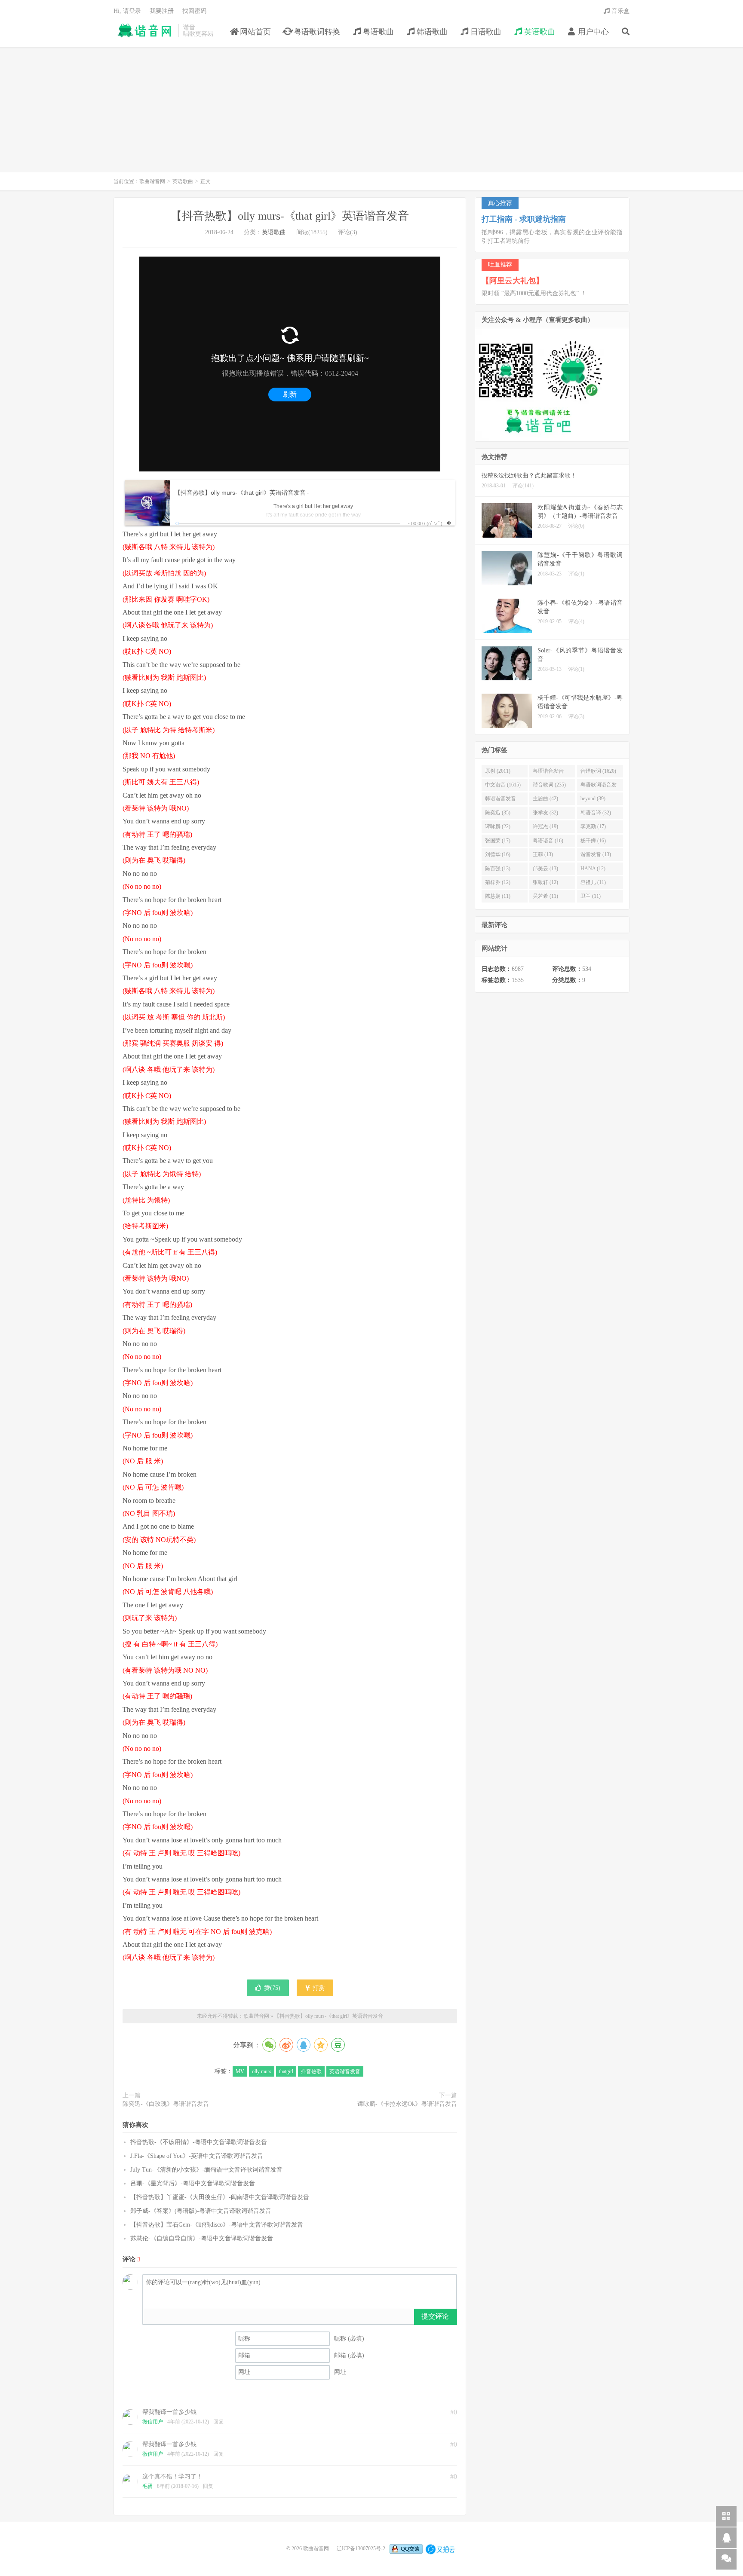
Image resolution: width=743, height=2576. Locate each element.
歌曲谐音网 (144, 31)
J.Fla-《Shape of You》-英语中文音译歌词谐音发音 (197, 2156)
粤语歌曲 (377, 32)
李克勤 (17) (593, 826)
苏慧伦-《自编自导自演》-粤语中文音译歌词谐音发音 (202, 2238)
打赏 (318, 1988)
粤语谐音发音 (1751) (548, 773)
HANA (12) (593, 869)
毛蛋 (147, 2486)
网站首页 (254, 32)
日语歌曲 (485, 32)
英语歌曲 (539, 32)
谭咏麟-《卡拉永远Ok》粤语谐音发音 (407, 2104)
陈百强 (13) (498, 869)
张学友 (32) (545, 813)
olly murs (262, 2071)
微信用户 (153, 2422)
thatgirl (286, 2071)
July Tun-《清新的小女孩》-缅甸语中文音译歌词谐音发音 (206, 2170)
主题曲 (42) (545, 798)
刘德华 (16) (498, 854)
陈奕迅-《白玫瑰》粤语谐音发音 (166, 2104)
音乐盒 (620, 11)
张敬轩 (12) (545, 882)
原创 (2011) (498, 771)
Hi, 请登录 (127, 11)
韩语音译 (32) (596, 813)
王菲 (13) (543, 854)
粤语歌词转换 (316, 32)
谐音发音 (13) (596, 854)
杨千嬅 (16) (593, 841)
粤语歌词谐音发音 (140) (599, 786)
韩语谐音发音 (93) (500, 800)
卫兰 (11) (591, 896)
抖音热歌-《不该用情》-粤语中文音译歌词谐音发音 (199, 2142)
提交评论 (435, 2316)
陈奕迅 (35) (498, 813)
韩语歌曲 (431, 32)
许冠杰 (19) (545, 826)
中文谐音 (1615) (503, 785)
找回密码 (194, 11)
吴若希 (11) (545, 896)
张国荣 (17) (498, 841)
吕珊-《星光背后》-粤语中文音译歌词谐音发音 (193, 2183)
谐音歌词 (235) (549, 785)
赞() (272, 1988)
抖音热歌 (311, 2071)
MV (240, 2071)
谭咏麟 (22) (498, 826)
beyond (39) (593, 798)
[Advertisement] (371, 114)
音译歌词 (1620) (598, 771)
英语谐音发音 (345, 2071)
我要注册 (162, 11)
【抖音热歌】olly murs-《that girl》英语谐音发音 (290, 216)
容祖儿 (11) (593, 882)
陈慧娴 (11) (498, 896)
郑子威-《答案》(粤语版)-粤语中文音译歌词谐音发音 (201, 2211)
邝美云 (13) (545, 869)
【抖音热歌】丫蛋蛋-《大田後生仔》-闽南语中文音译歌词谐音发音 (220, 2197)
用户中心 (592, 32)
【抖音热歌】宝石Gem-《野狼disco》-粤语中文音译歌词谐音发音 (217, 2225)
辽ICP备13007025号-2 (361, 2548)
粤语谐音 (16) (548, 841)
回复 (218, 2422)
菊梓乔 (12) (498, 882)
